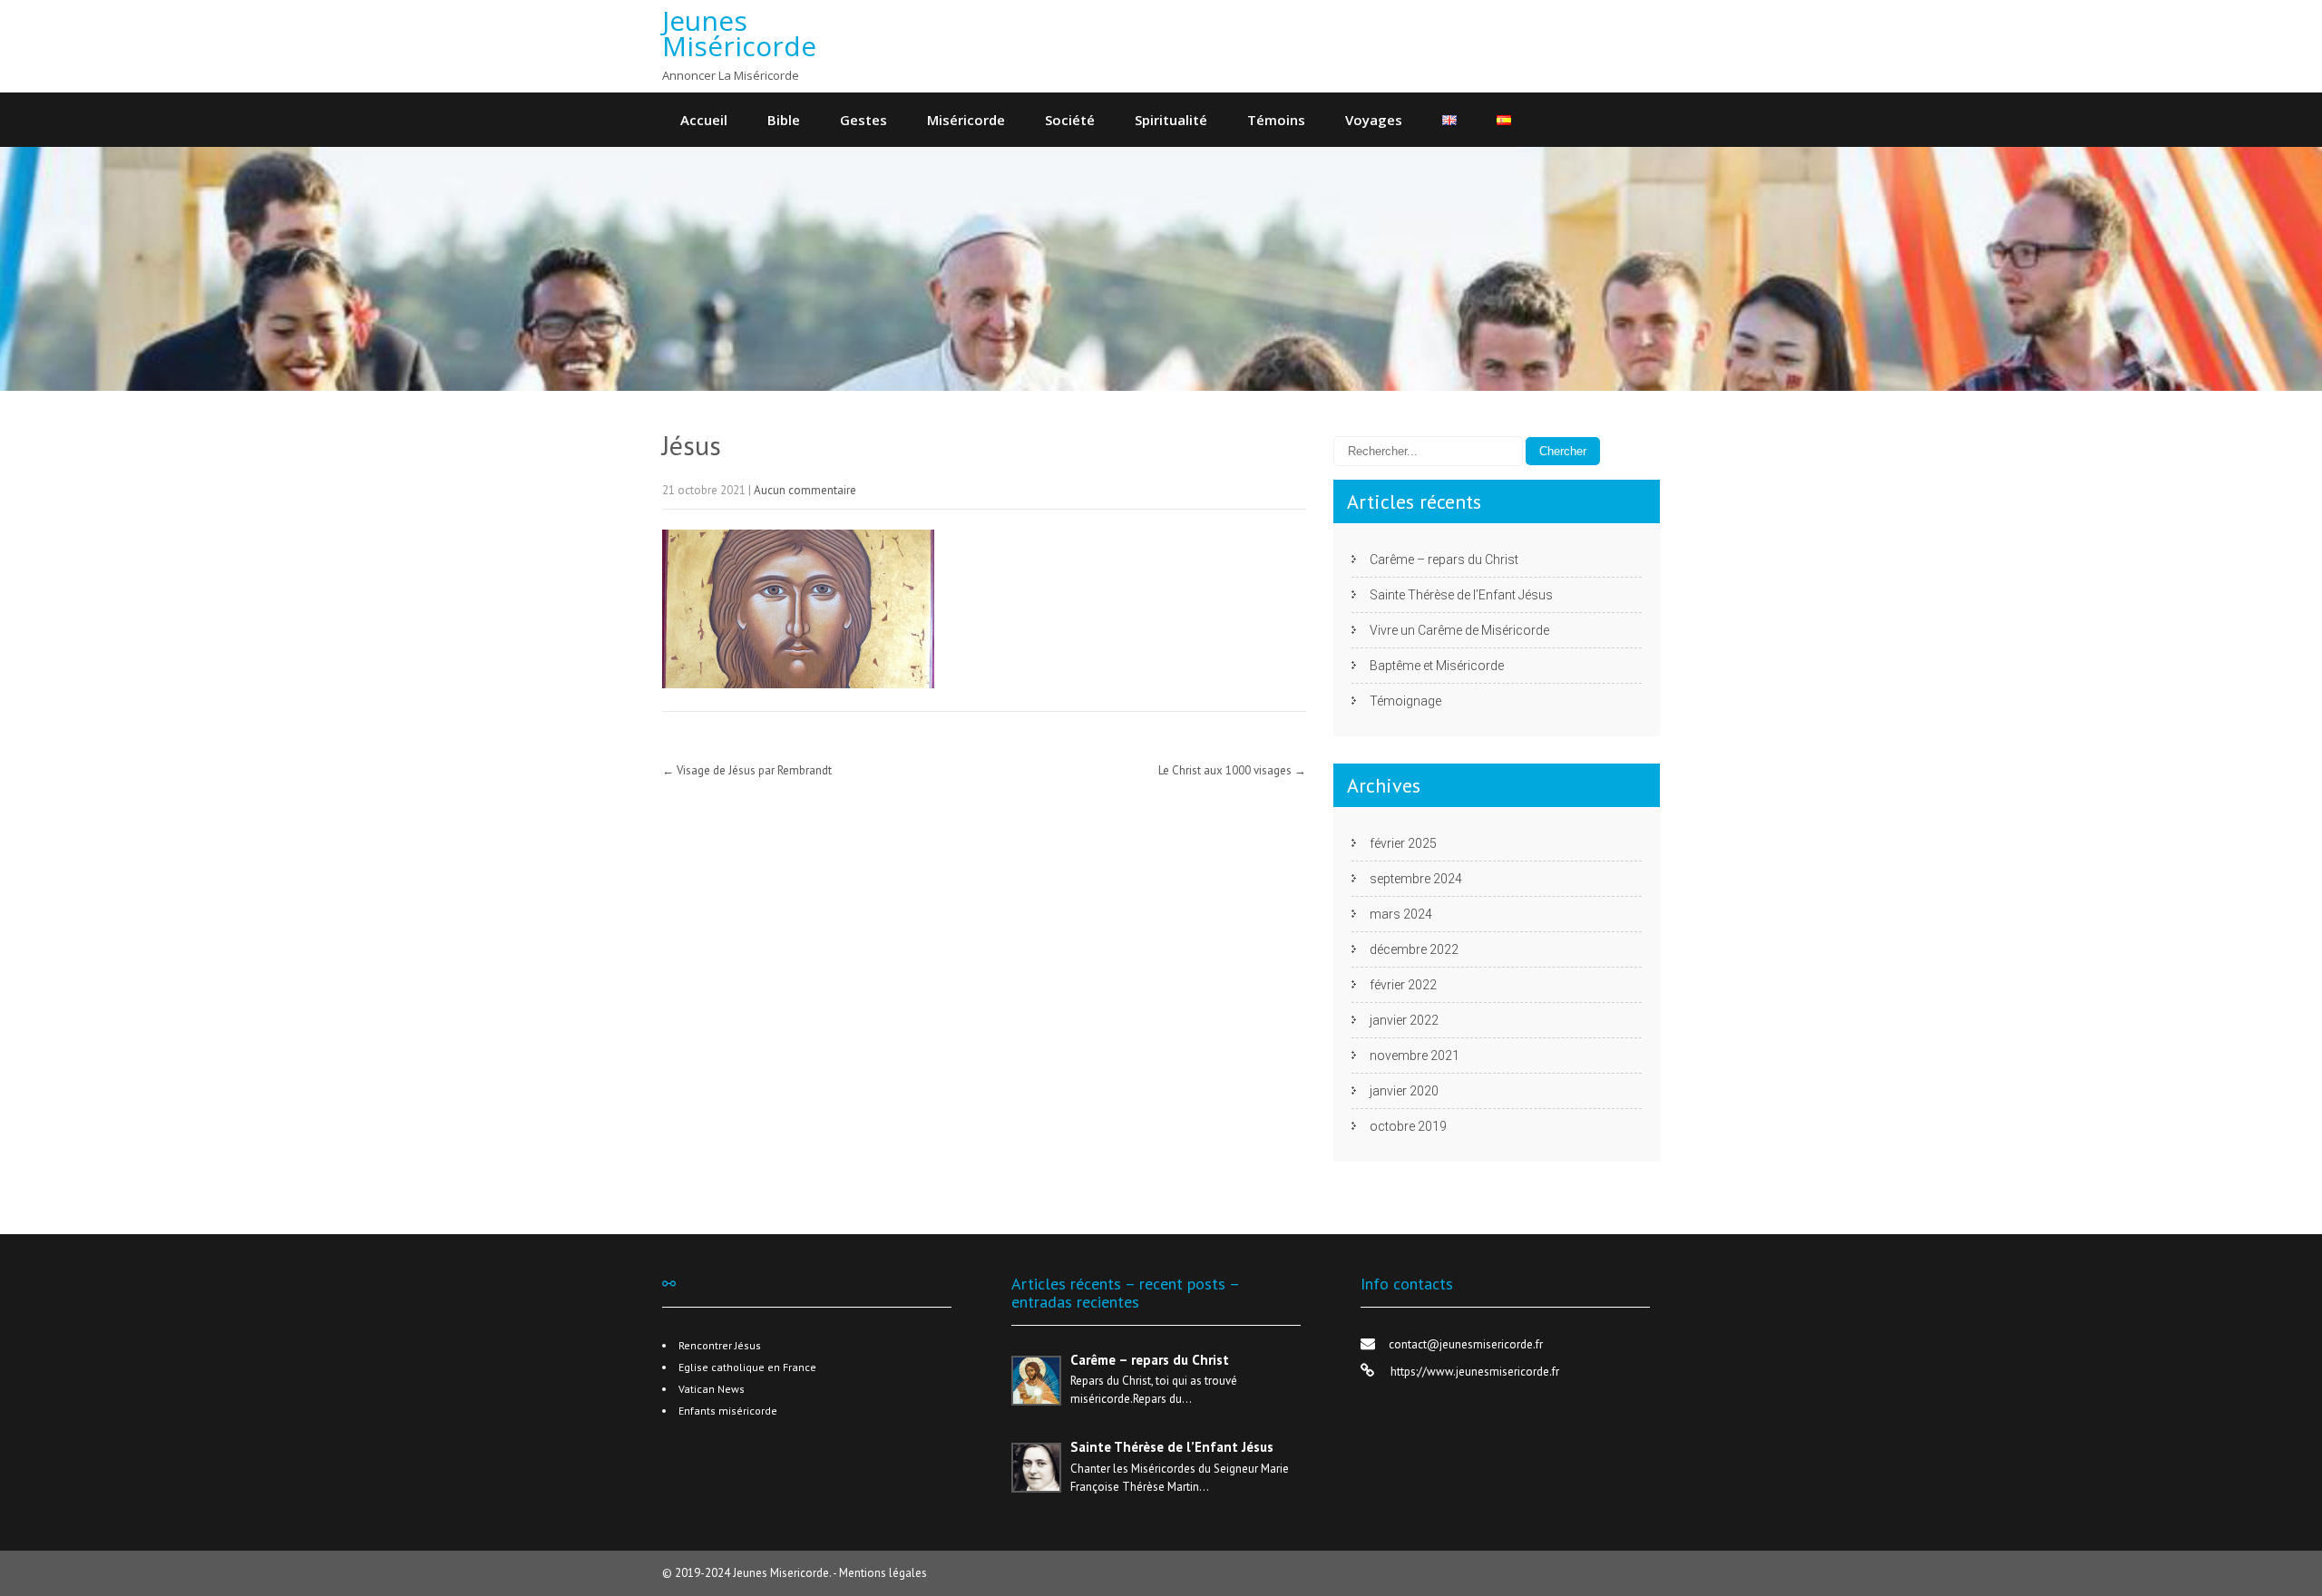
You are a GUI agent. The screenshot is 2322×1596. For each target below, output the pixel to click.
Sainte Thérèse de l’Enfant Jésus (1461, 595)
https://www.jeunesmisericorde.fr (1473, 1372)
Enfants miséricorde (728, 1411)
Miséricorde (966, 120)
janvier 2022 (1404, 1020)
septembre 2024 (1416, 879)
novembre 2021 (1415, 1056)
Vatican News (712, 1389)
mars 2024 (1401, 914)
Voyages (1374, 120)
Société (1070, 120)
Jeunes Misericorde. (783, 1573)
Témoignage (1405, 701)
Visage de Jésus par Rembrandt (747, 770)
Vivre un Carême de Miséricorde (1459, 630)
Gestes (863, 120)
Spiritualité (1171, 120)
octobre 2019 (1408, 1126)
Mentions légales (883, 1573)
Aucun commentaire (805, 490)
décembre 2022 (1414, 949)
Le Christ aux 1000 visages (1232, 770)
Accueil (704, 120)
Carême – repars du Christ (1444, 560)
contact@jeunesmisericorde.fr (1466, 1344)
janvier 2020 (1404, 1091)
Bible (784, 120)
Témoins (1276, 120)
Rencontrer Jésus (720, 1345)
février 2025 (1403, 843)
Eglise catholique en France (747, 1367)
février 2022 (1403, 985)
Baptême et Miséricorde (1437, 666)
